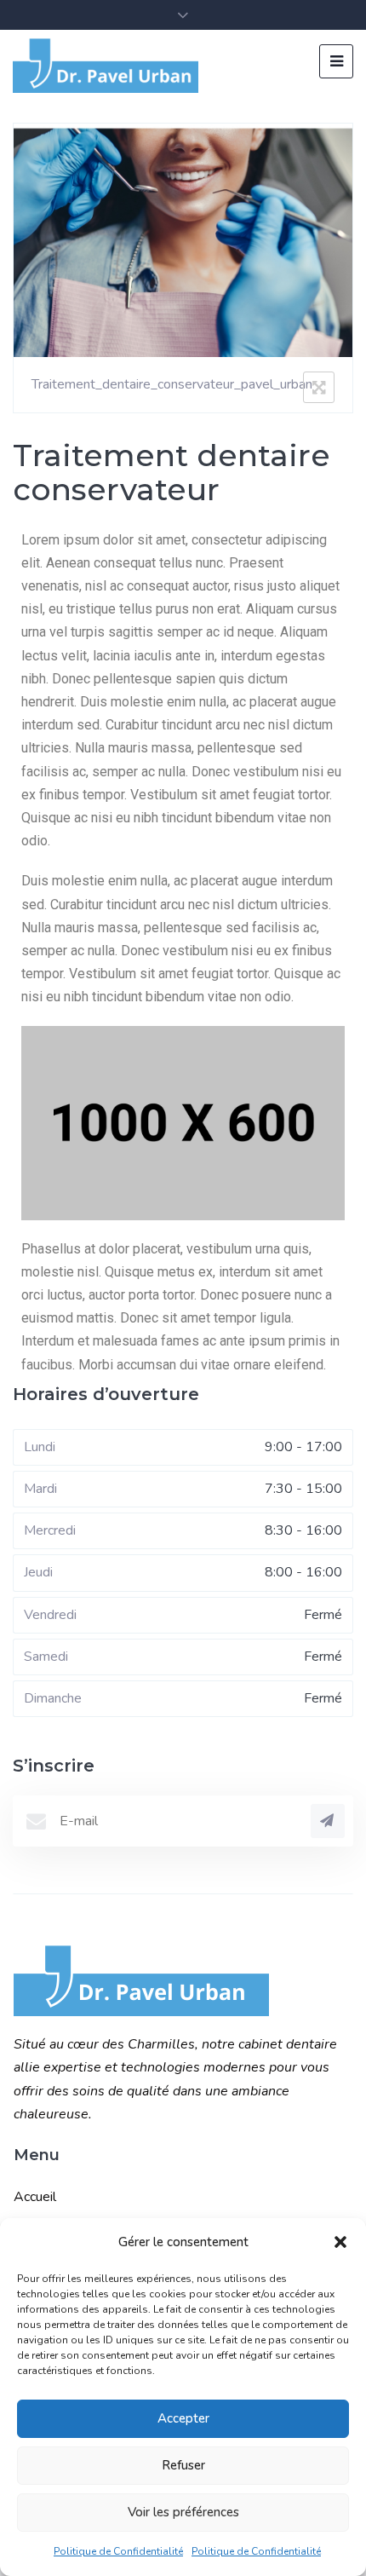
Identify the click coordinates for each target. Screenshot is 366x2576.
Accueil (35, 2197)
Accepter (183, 2418)
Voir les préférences (183, 2512)
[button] (340, 2242)
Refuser (183, 2465)
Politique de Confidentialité (118, 2551)
